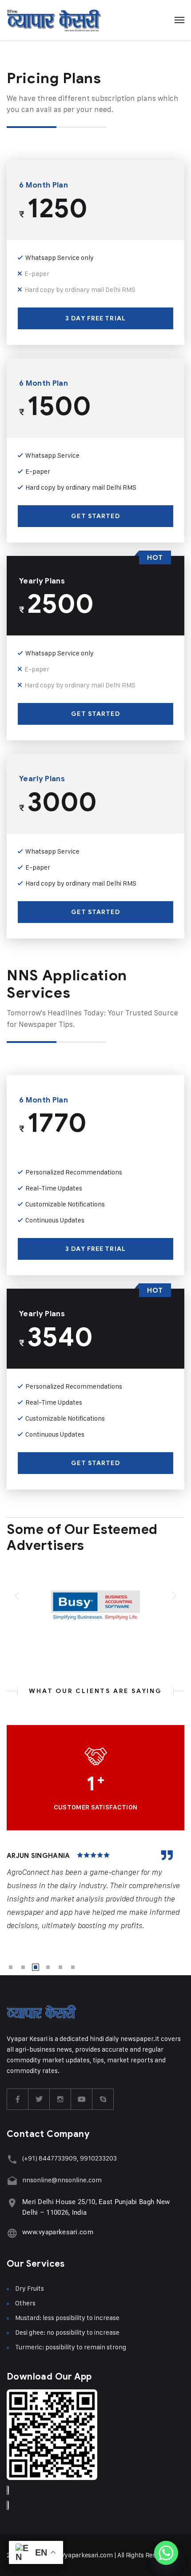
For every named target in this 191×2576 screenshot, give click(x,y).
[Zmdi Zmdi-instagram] (60, 2099)
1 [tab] (11, 1967)
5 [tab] (60, 1967)
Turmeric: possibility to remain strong (71, 2347)
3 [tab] (36, 1967)
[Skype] (103, 2099)
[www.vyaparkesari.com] (12, 2233)
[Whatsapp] (166, 2553)
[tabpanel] (95, 1891)
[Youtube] (82, 2099)
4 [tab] (48, 1967)
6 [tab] (73, 1967)
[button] (17, 1596)
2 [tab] (23, 1967)
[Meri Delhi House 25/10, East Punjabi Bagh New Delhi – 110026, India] (12, 2203)
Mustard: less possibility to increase (67, 2318)
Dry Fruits (30, 2288)
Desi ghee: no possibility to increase (67, 2332)
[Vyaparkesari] (54, 20)
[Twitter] (39, 2099)
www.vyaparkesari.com (58, 2232)
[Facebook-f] (18, 2099)
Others (25, 2303)
